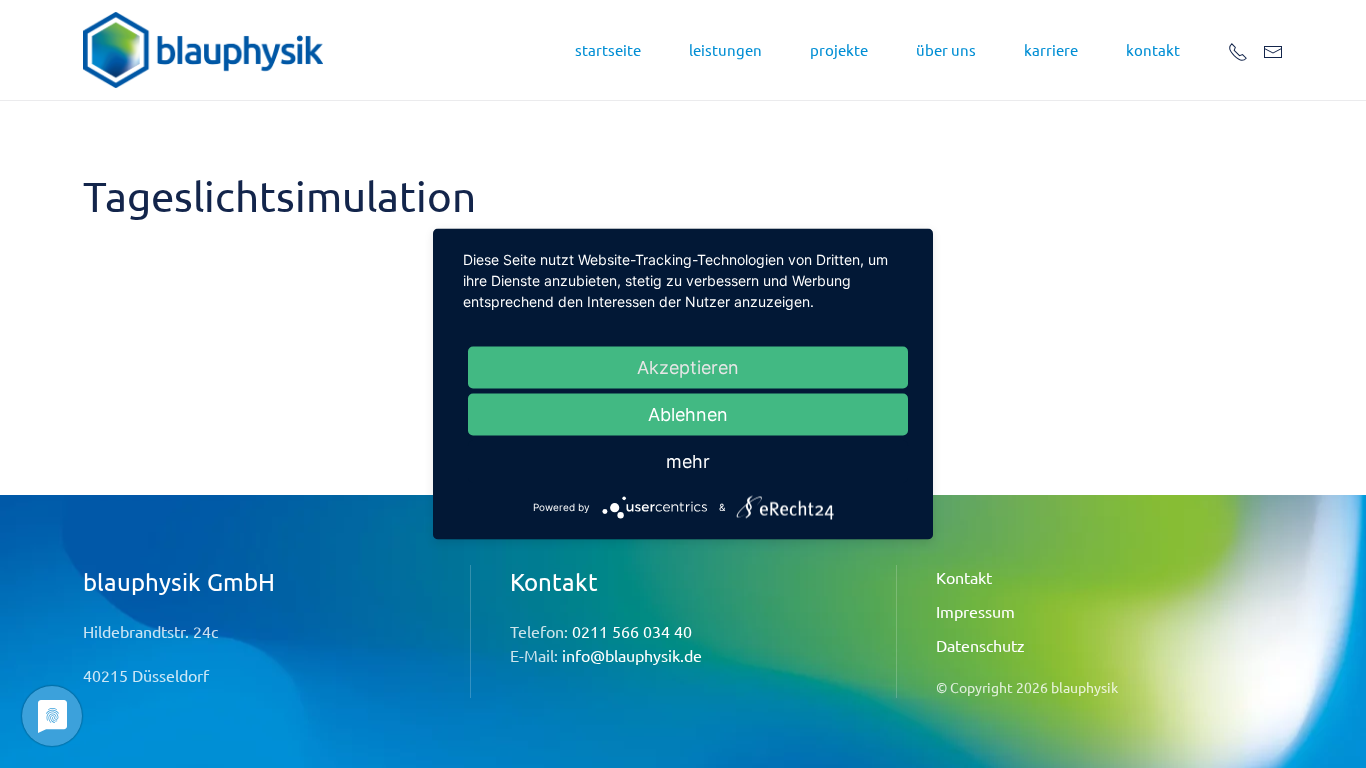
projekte (839, 49)
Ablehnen (688, 414)
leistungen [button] (725, 49)
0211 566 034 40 (632, 631)
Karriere (1051, 49)
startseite (608, 49)
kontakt (1153, 49)
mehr (688, 461)
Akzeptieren (688, 367)
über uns (946, 49)
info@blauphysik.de (632, 655)
